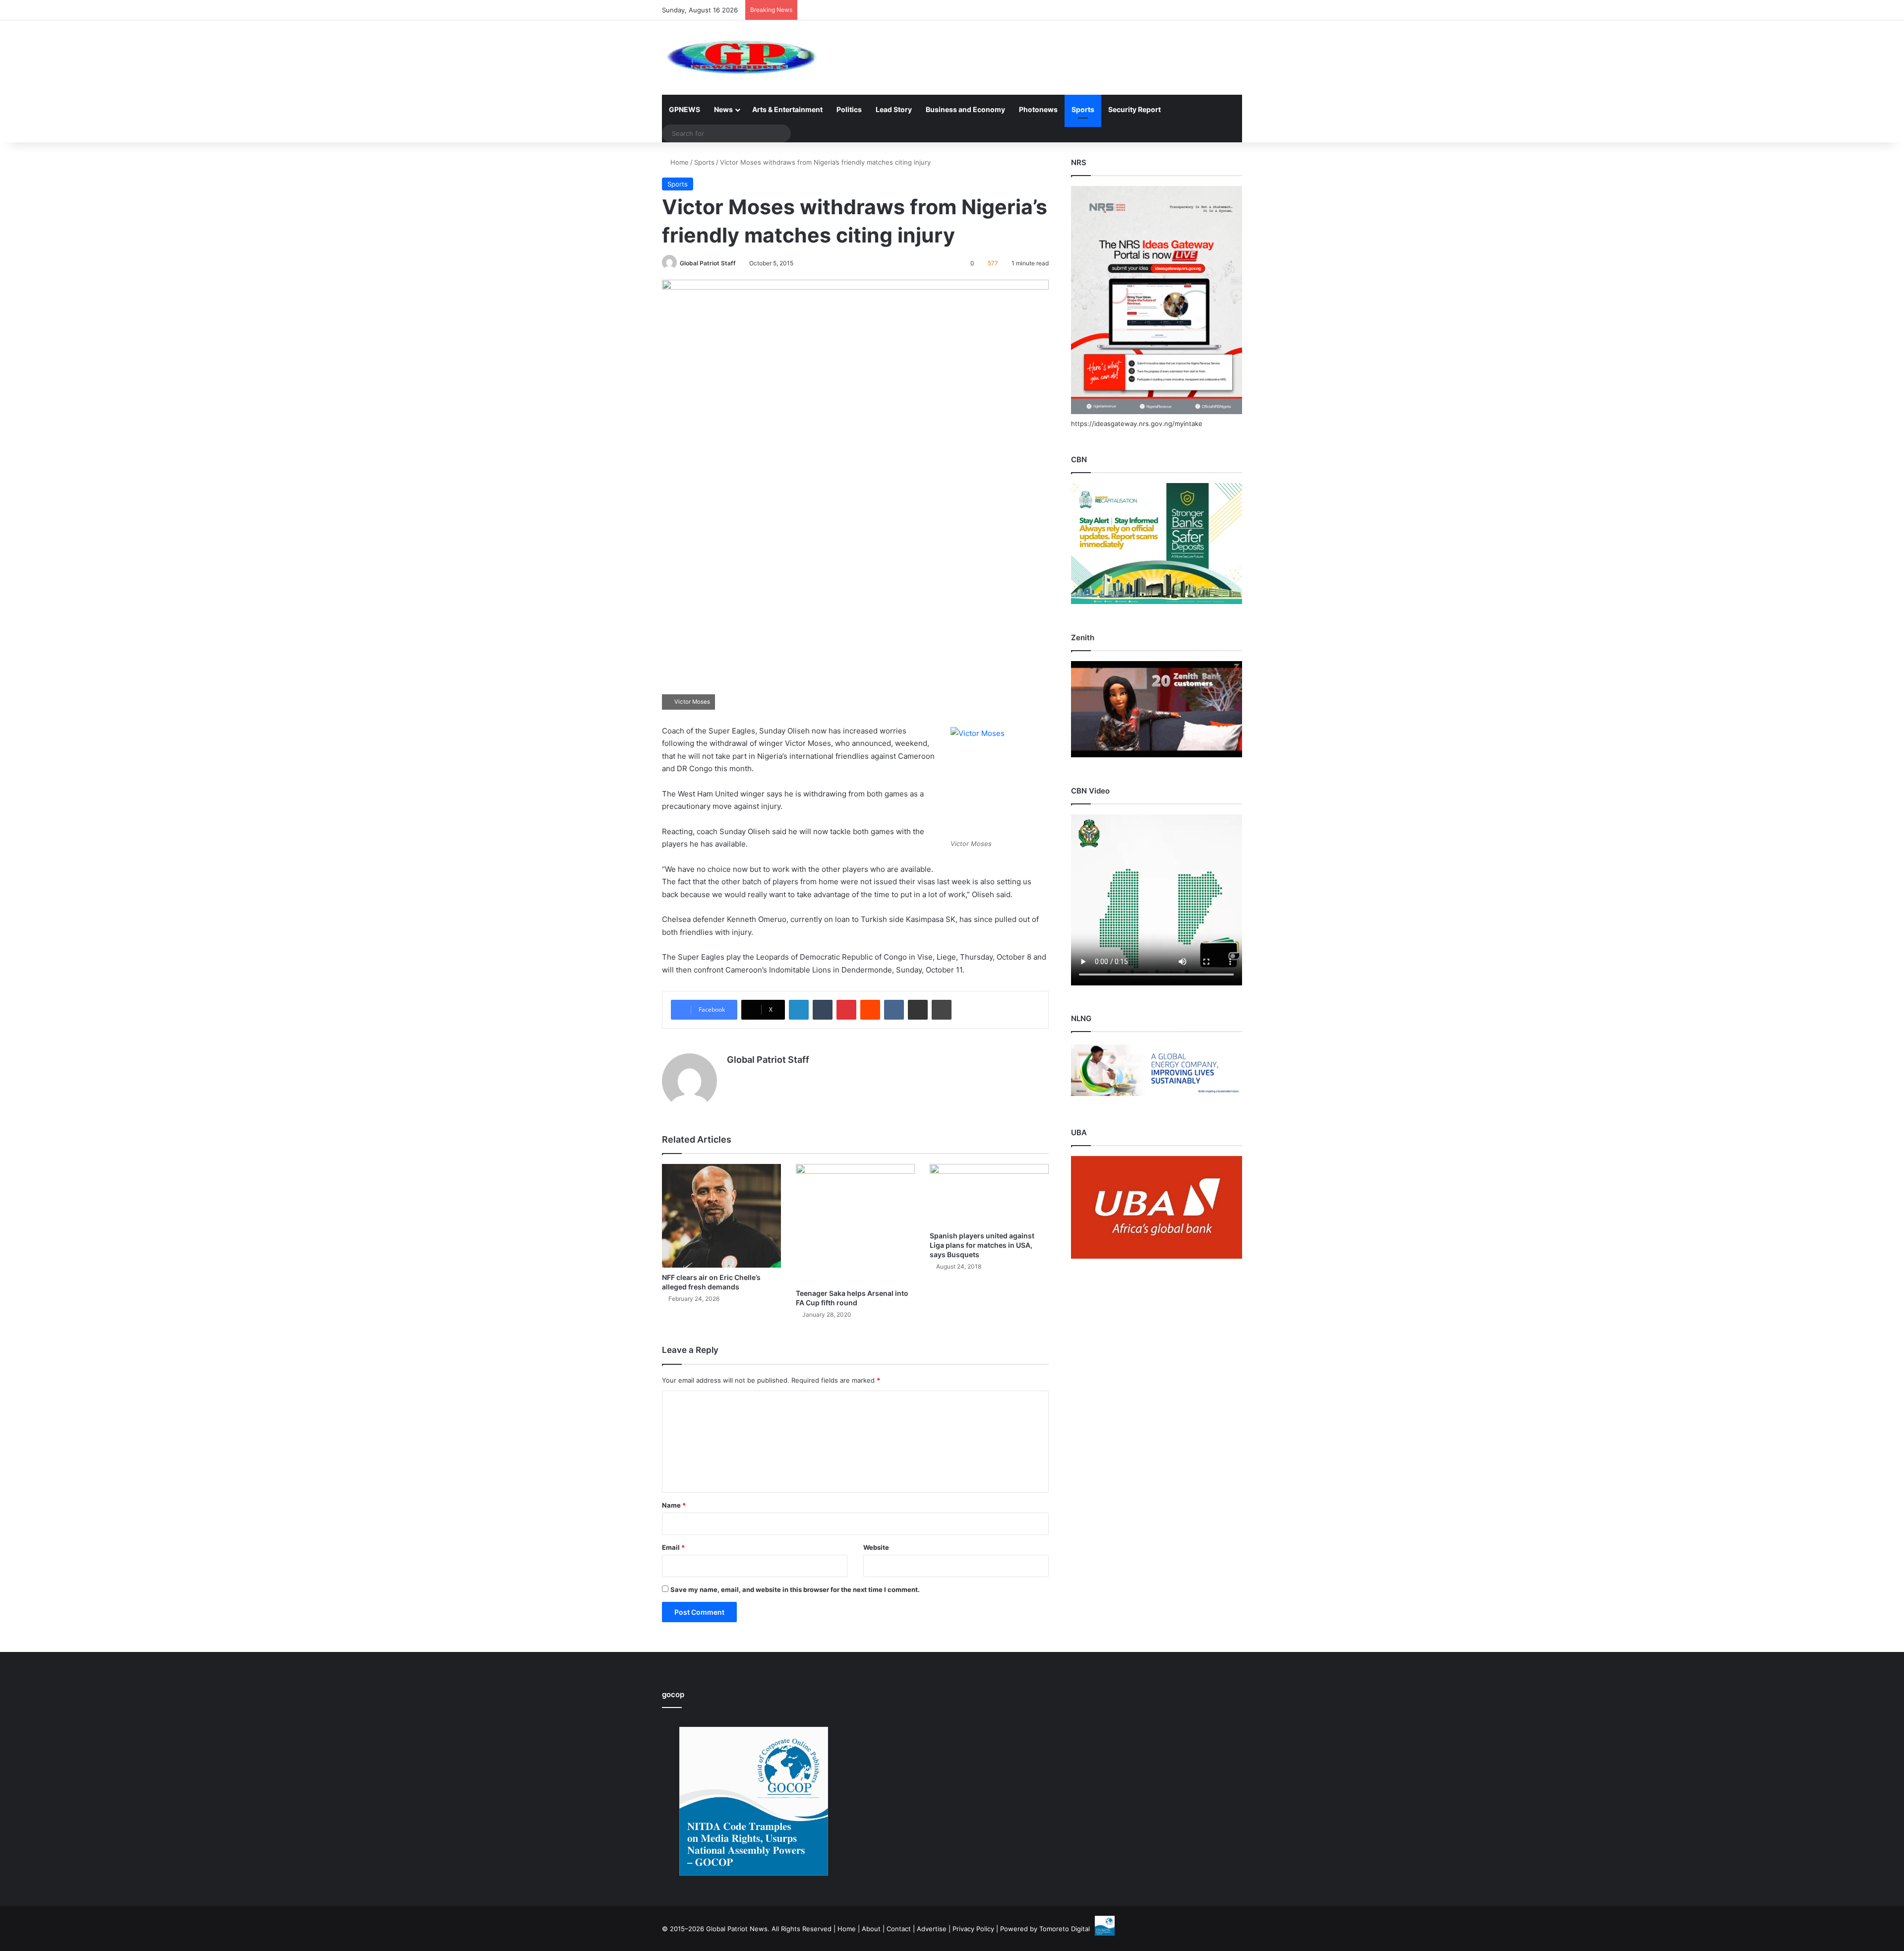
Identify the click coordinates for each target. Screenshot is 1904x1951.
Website (876, 1547)
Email (673, 1547)
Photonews (1038, 109)
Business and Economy (965, 109)
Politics (849, 109)
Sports (1083, 109)
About (871, 1929)
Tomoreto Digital (1065, 1929)
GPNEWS (684, 109)
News (723, 109)
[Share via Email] (918, 1010)
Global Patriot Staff (708, 263)
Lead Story (894, 109)
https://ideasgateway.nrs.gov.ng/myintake (1137, 424)
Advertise (932, 1929)
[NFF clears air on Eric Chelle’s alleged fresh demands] (721, 1216)
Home (679, 162)
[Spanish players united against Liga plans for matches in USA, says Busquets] (989, 1195)
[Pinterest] (846, 1010)
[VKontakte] (894, 1010)
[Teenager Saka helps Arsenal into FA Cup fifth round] (855, 1224)
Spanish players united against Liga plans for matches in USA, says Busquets (982, 1245)
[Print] (942, 1010)
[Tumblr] (823, 1010)
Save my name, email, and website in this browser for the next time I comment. (795, 1589)
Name (674, 1505)
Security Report (1134, 109)
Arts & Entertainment (787, 109)
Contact (899, 1929)
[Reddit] (870, 1010)
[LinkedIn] (799, 1010)
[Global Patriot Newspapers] (740, 58)
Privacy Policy (973, 1929)
